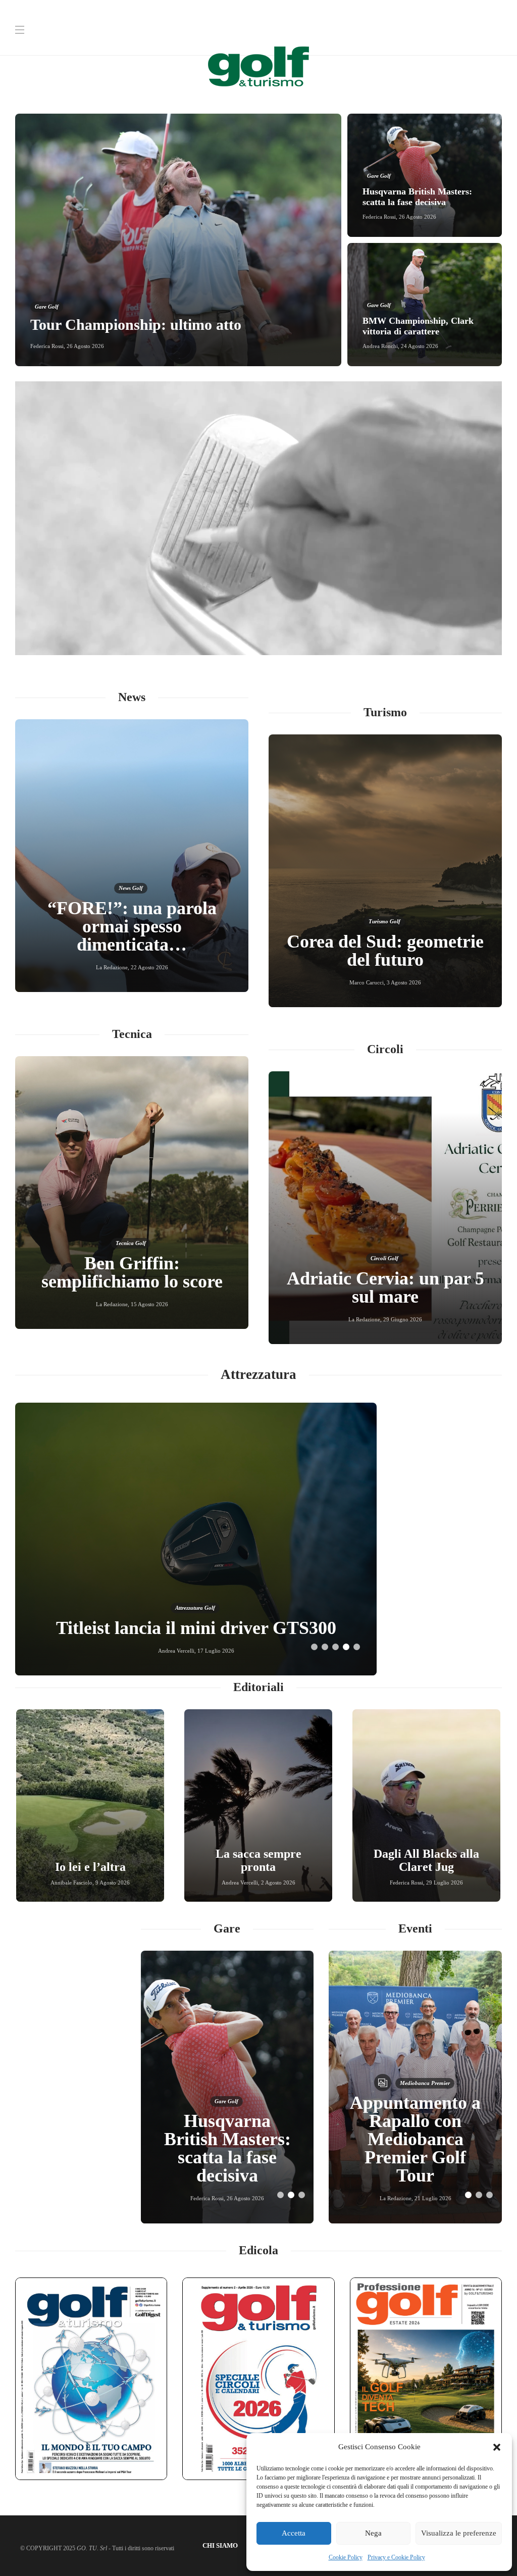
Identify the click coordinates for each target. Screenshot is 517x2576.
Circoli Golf (384, 1240)
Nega (373, 2533)
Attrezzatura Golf (195, 1590)
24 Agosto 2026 (420, 346)
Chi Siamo (220, 2545)
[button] (497, 2447)
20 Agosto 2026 (404, 982)
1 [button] (314, 1647)
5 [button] (357, 1647)
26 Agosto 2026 (85, 346)
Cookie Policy (346, 2557)
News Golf (131, 906)
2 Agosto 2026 (278, 1883)
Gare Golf (47, 307)
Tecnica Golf (131, 1243)
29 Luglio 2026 (445, 1883)
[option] (258, 240)
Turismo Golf (384, 921)
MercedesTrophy (415, 2138)
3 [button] (335, 1647)
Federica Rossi (47, 346)
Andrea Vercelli (240, 1883)
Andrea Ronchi (380, 346)
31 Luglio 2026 (149, 967)
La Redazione (112, 967)
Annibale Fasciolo (71, 1883)
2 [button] (325, 1647)
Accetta (294, 2533)
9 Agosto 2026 (113, 1883)
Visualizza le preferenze (459, 2533)
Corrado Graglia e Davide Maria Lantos (111, 1304)
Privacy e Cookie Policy (396, 2557)
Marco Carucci (365, 982)
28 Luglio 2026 (403, 1319)
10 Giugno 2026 (179, 1304)
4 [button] (346, 1647)
